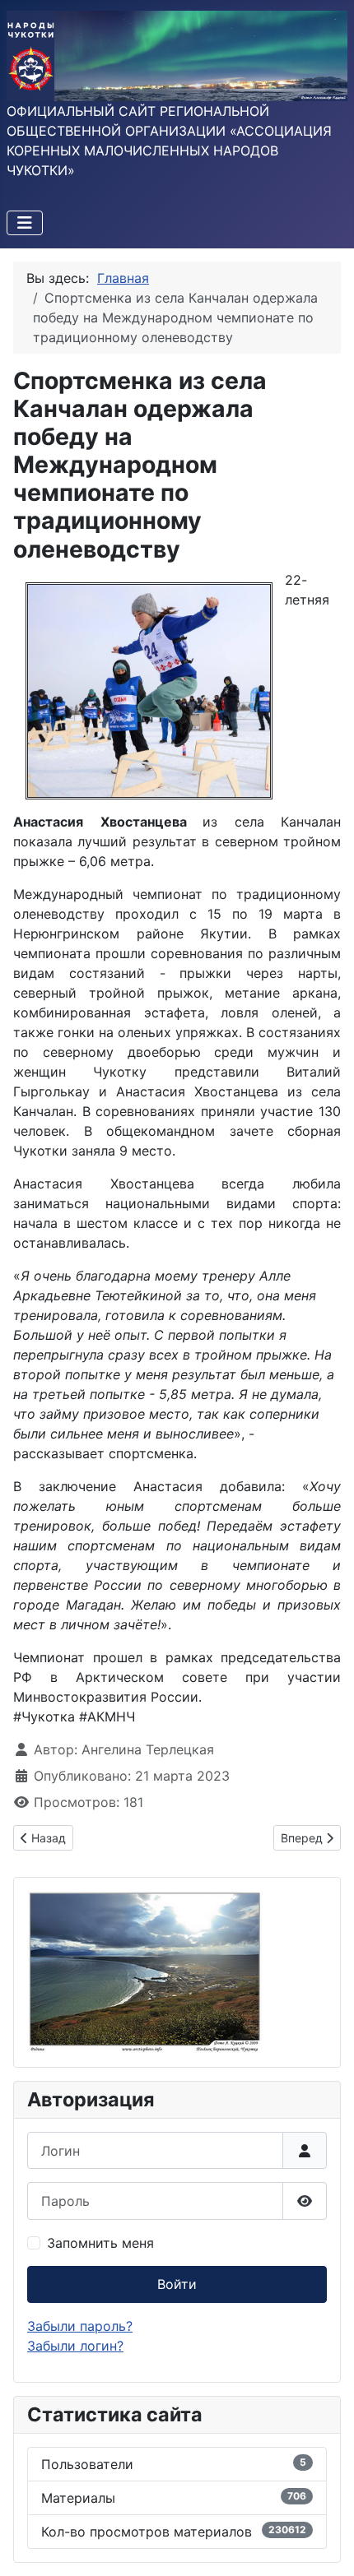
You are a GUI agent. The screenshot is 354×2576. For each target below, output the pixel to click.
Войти (177, 2284)
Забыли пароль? (80, 2326)
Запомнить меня (100, 2243)
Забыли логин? (75, 2346)
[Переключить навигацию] (25, 223)
